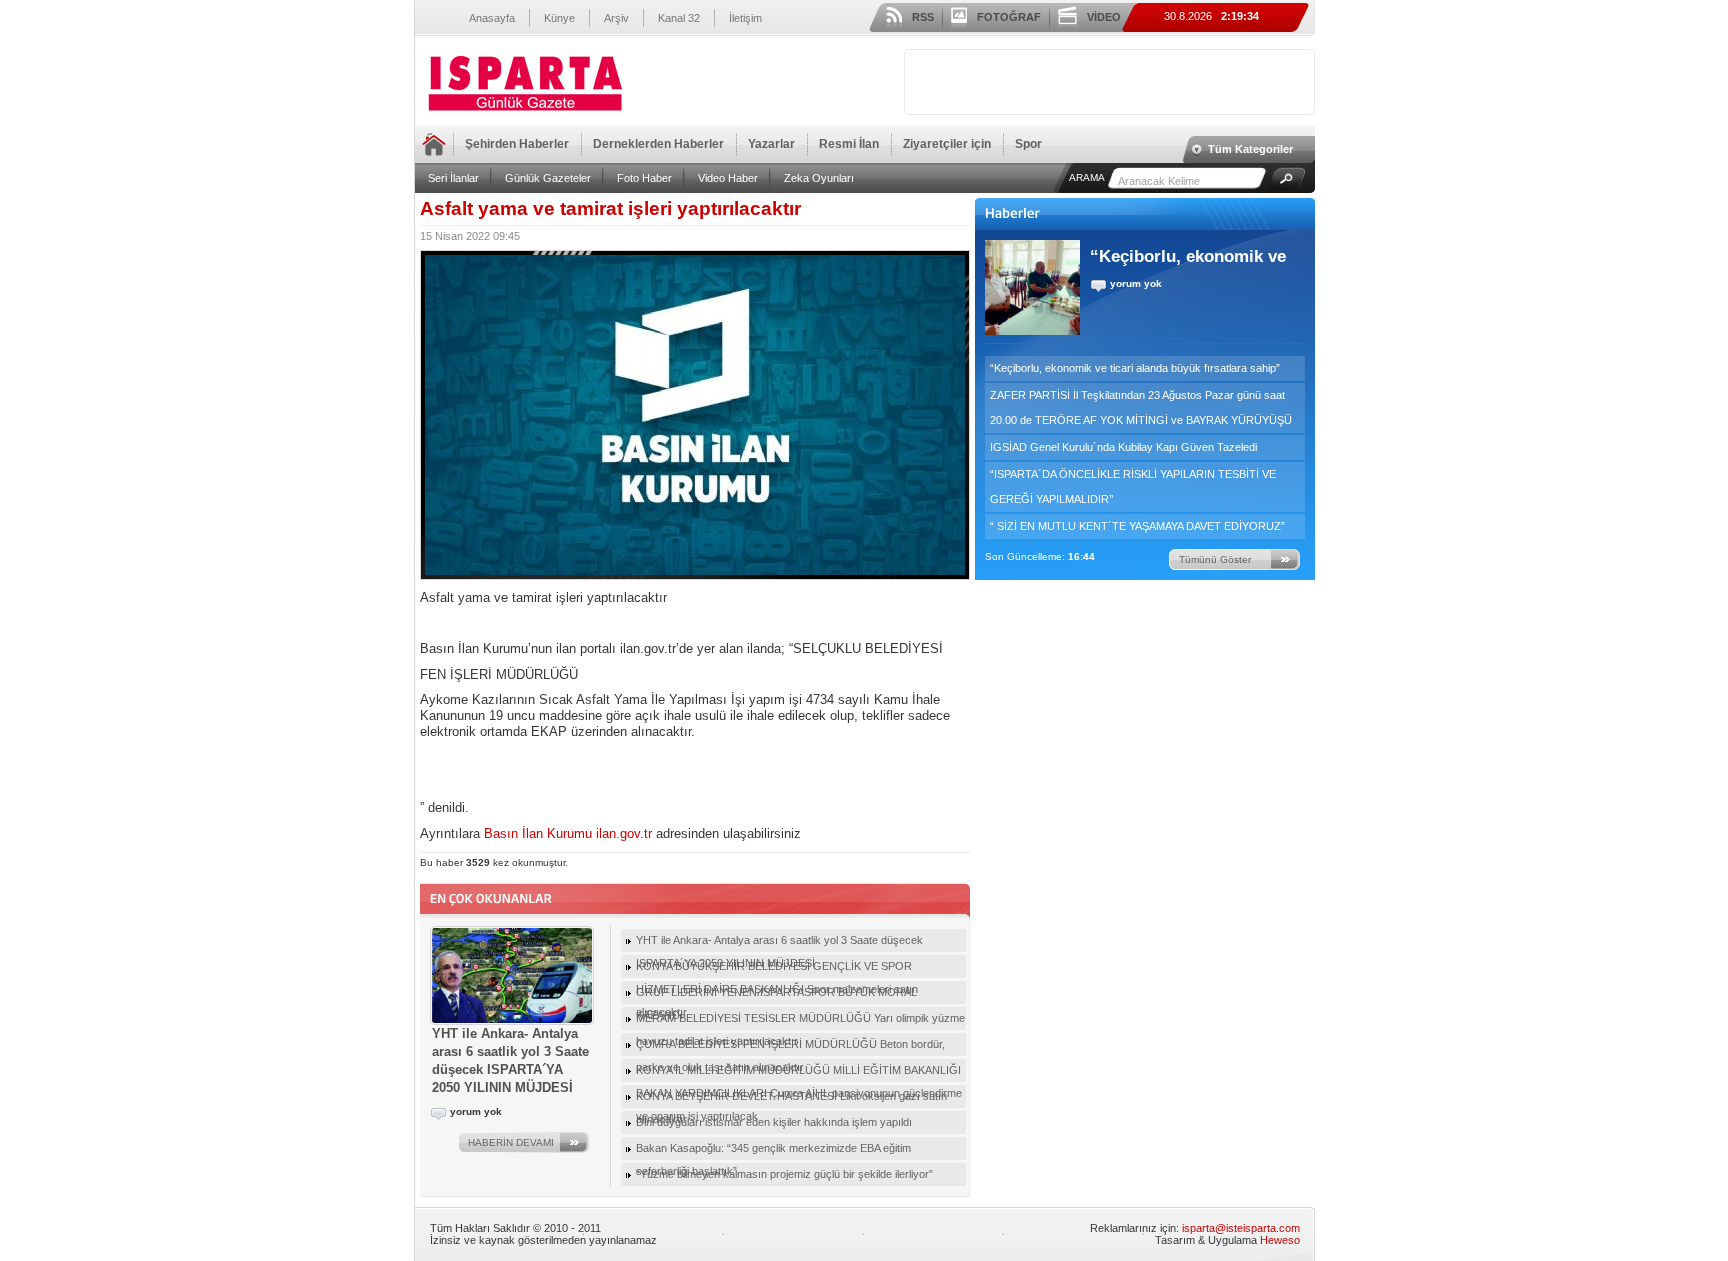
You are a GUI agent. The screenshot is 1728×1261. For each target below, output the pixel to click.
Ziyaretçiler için (947, 144)
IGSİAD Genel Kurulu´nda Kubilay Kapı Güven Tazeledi (1123, 447)
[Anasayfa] (525, 112)
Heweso (1280, 1240)
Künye (559, 18)
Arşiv (616, 18)
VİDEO (1104, 17)
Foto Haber (644, 178)
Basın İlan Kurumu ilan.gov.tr (568, 833)
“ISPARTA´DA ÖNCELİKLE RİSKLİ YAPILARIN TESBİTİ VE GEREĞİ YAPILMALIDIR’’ (1133, 486)
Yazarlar (771, 144)
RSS (923, 17)
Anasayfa (492, 18)
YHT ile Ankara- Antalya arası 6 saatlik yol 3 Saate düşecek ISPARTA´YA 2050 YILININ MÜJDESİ (779, 943)
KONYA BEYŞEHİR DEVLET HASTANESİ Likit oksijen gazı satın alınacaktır (791, 1099)
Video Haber (728, 178)
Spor (1028, 144)
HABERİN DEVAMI (511, 1142)
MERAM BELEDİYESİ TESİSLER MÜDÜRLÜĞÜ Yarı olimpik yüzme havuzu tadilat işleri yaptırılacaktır (800, 1021)
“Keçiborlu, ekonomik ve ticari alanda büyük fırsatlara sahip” (1135, 368)
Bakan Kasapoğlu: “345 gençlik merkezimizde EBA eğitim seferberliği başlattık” (773, 1151)
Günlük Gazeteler (548, 178)
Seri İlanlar (453, 178)
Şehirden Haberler (517, 144)
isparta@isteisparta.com (1241, 1228)
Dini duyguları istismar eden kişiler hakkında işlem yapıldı (774, 1122)
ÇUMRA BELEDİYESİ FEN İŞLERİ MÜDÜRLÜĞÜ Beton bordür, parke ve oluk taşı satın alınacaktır (790, 1047)
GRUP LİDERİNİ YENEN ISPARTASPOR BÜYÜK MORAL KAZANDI (776, 995)
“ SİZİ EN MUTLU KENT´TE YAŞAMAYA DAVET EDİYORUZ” (1137, 526)
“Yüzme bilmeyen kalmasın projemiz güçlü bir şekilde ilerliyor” (784, 1174)
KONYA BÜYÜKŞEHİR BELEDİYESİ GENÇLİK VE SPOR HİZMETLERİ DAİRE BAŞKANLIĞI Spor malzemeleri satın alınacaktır (777, 969)
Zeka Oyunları (819, 178)
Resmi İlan (849, 144)
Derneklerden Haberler (658, 144)
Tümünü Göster (1215, 559)
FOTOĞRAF (1009, 17)
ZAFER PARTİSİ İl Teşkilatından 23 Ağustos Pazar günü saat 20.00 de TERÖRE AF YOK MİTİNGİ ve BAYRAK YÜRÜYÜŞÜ (1141, 407)
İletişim (745, 18)
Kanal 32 (679, 18)
